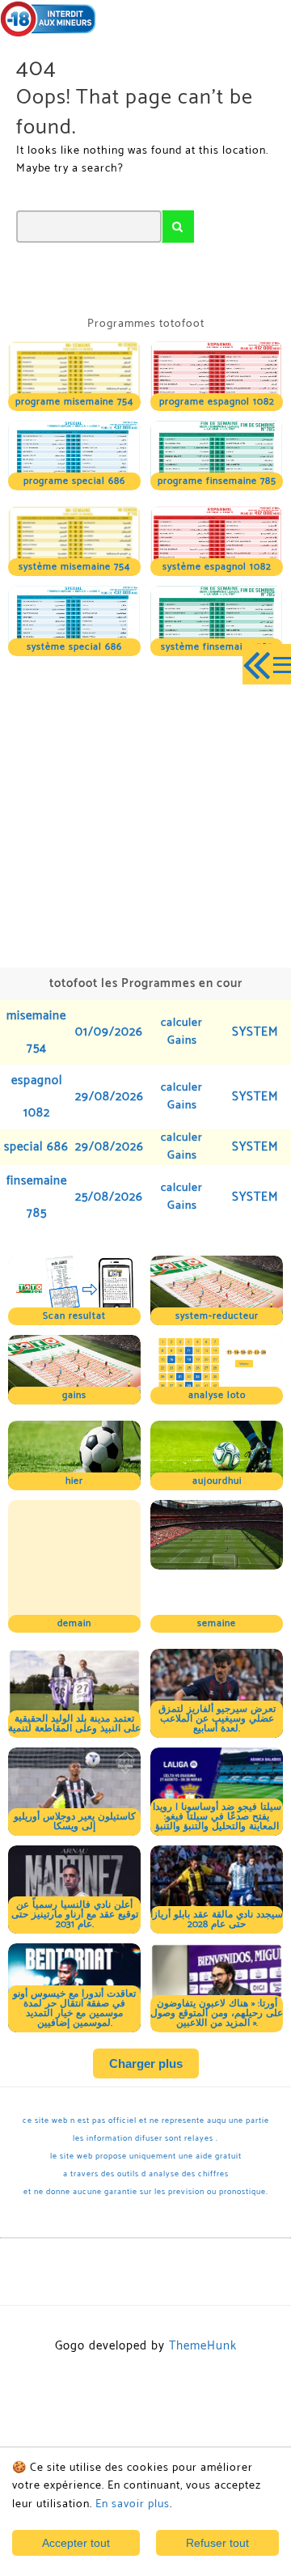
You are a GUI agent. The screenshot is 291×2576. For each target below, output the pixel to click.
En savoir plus (133, 2504)
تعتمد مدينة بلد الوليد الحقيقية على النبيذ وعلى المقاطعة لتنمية (74, 1661)
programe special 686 (74, 481)
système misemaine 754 (74, 567)
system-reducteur (217, 1316)
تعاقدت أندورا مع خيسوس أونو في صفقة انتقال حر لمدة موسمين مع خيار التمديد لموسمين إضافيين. (74, 1945)
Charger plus (146, 2000)
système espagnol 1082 (217, 567)
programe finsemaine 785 (217, 481)
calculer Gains (182, 1032)
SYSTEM (255, 1032)
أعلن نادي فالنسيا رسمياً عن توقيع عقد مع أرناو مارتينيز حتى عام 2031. (75, 1851)
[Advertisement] (145, 810)
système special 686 (74, 647)
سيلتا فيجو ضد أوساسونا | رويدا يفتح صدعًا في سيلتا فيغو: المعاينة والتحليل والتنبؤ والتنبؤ (217, 1754)
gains (74, 1395)
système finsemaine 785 (217, 647)
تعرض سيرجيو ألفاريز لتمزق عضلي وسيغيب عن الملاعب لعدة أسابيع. (217, 1656)
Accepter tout (76, 2543)
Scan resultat (74, 1316)
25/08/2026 (109, 1197)
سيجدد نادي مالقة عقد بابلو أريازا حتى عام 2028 (217, 1856)
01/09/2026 (109, 1032)
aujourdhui (217, 1481)
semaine (217, 1560)
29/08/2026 (110, 1097)
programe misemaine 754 (74, 402)
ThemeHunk (203, 2283)
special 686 (36, 1147)
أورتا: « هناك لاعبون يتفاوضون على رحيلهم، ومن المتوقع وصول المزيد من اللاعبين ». (217, 1950)
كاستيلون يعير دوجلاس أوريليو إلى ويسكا (75, 1758)
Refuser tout (217, 2543)
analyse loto (217, 1395)
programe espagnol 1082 (217, 402)
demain (74, 1560)
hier (74, 1481)
